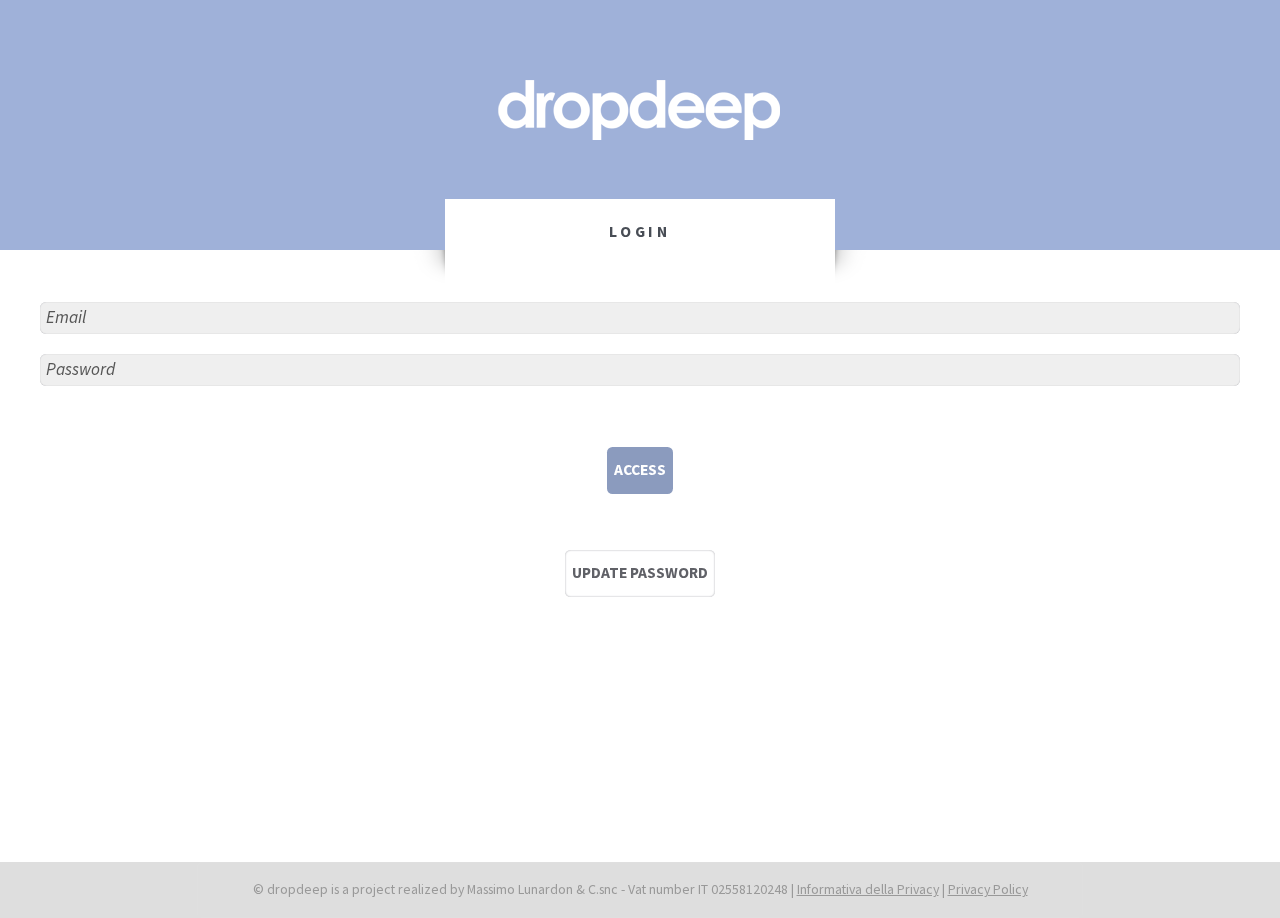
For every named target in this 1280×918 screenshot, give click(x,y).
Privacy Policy (988, 889)
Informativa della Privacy (868, 889)
